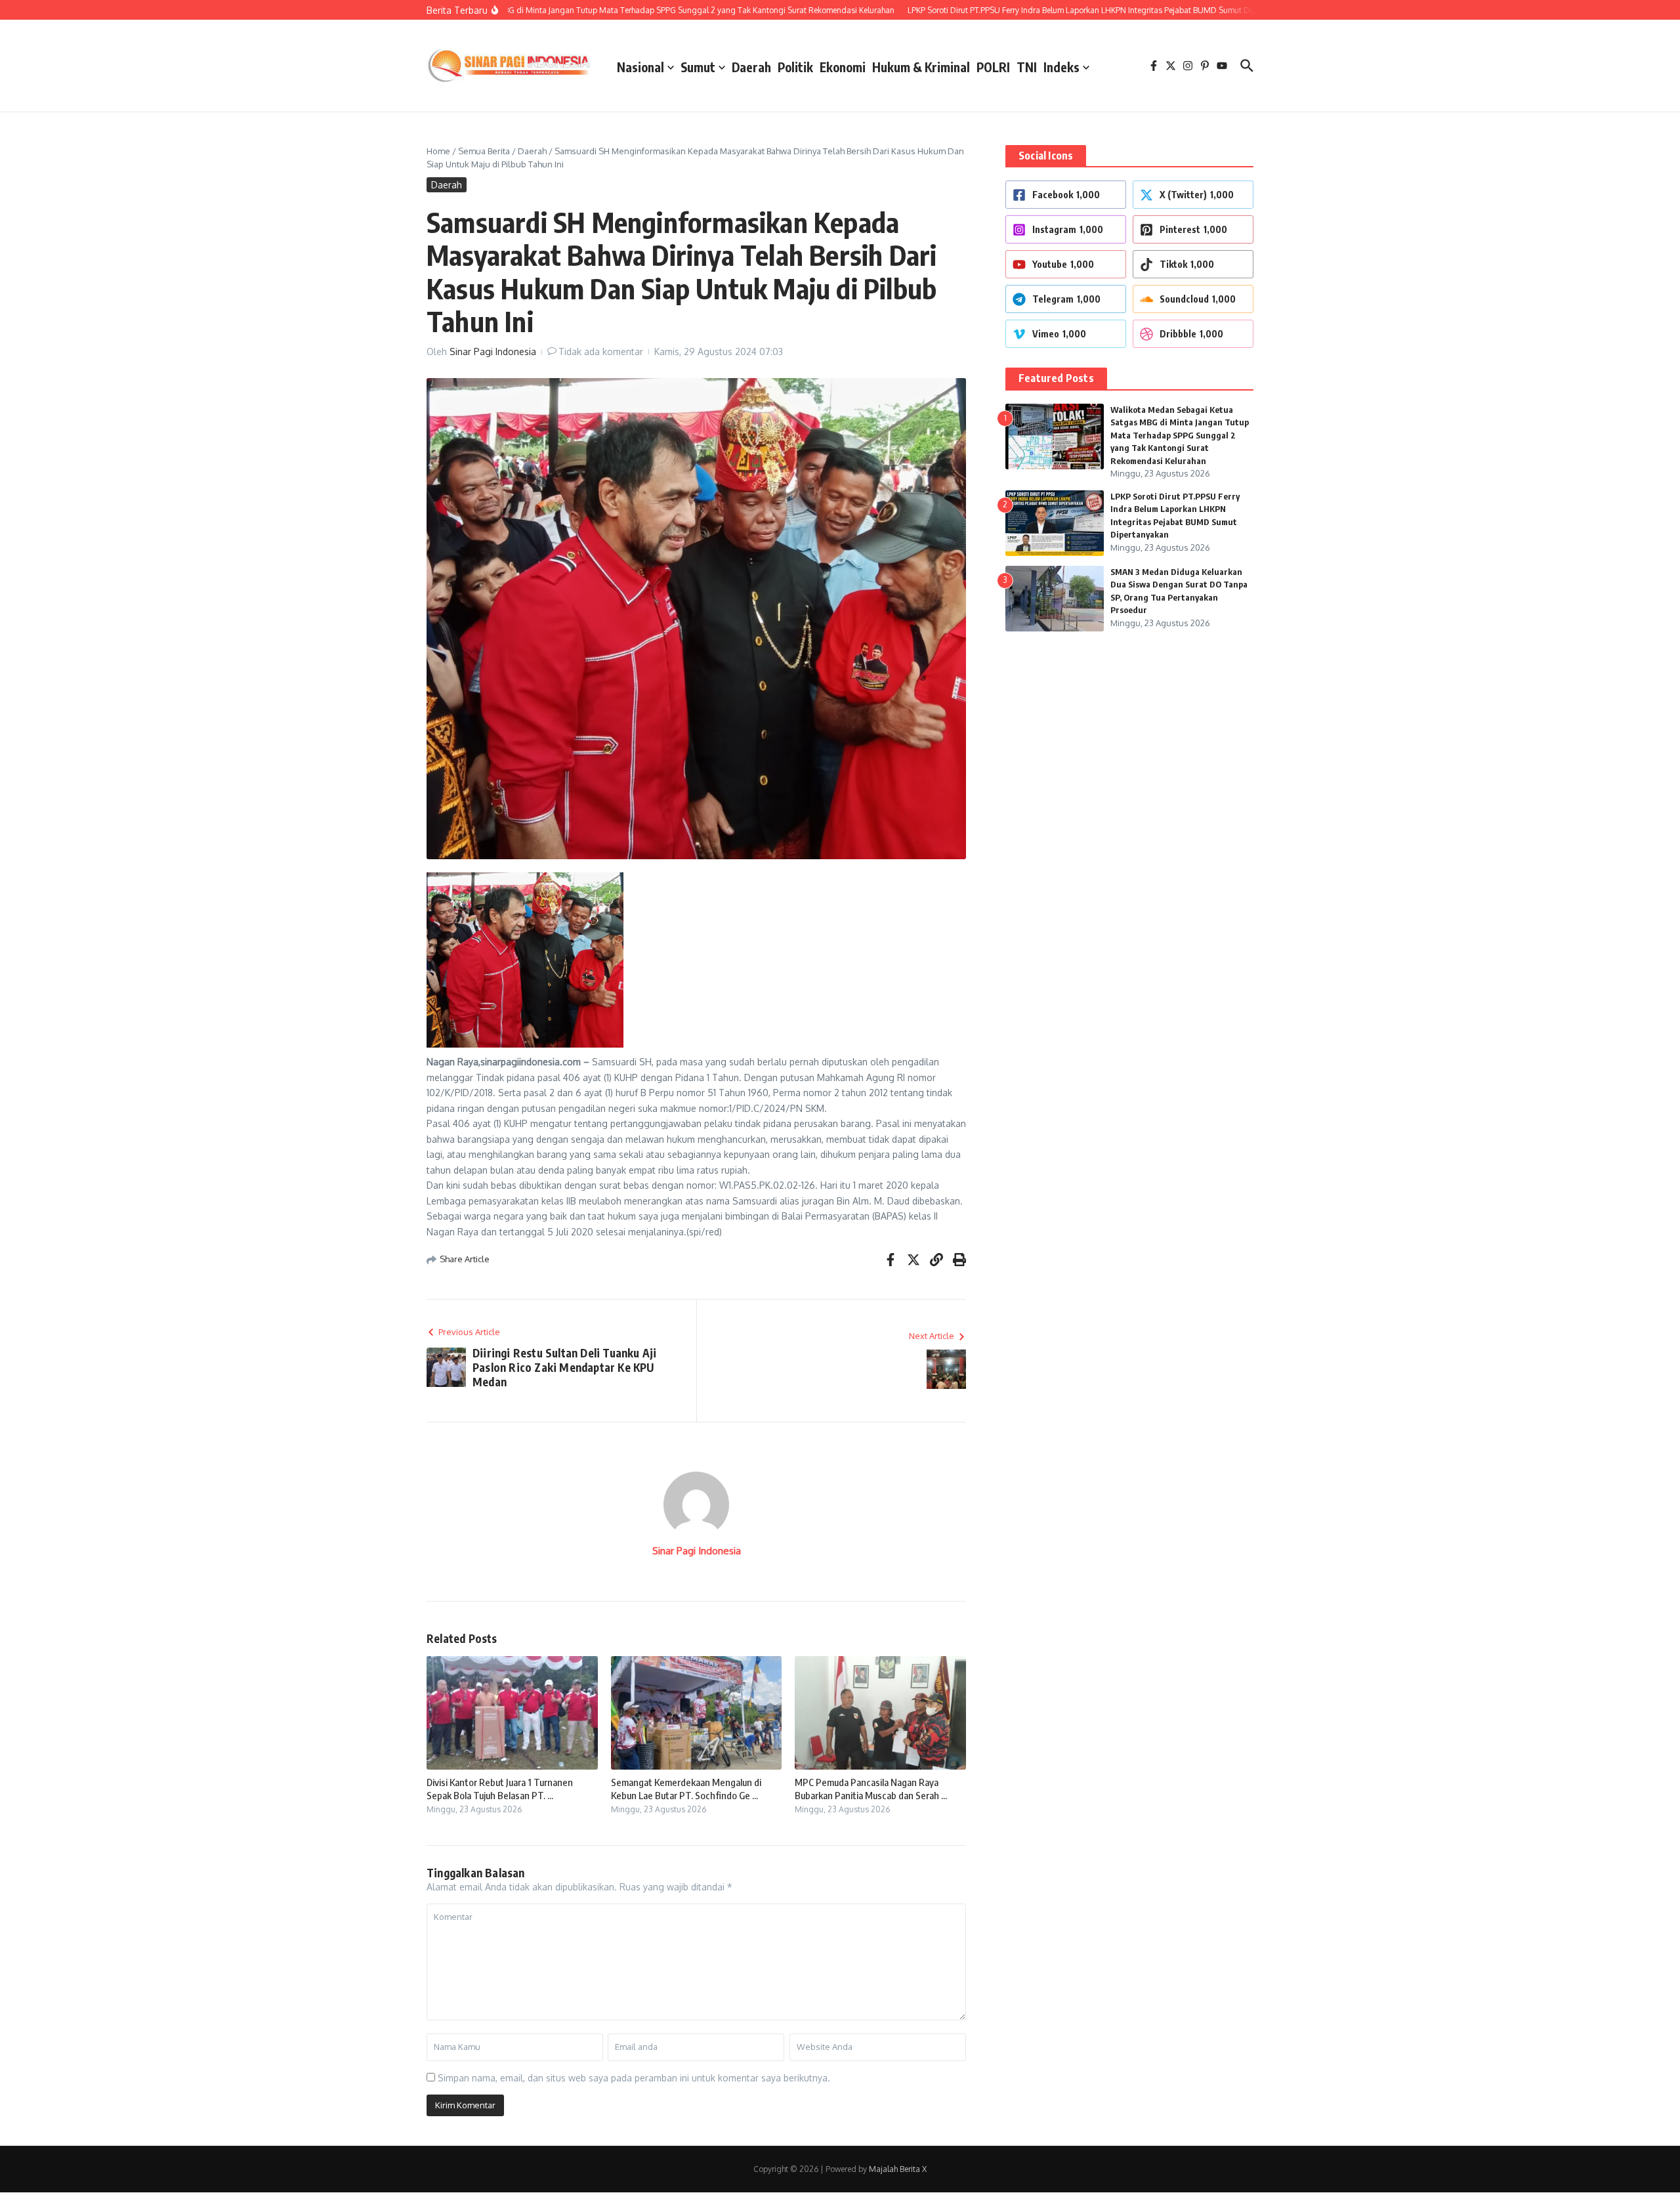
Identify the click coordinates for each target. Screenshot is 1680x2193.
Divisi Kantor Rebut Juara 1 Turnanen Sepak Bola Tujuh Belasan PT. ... (500, 1789)
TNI (1027, 67)
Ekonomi (843, 67)
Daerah (751, 67)
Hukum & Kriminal (921, 67)
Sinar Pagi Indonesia (493, 351)
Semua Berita (484, 151)
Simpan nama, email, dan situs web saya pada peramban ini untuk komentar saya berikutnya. (634, 2078)
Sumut (698, 67)
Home (438, 151)
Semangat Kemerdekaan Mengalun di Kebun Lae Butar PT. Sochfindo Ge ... (686, 1789)
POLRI (993, 67)
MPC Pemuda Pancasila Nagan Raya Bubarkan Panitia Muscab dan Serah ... (871, 1789)
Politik (795, 67)
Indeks (1061, 67)
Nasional (640, 67)
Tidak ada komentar (601, 351)
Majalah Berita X (898, 2169)
